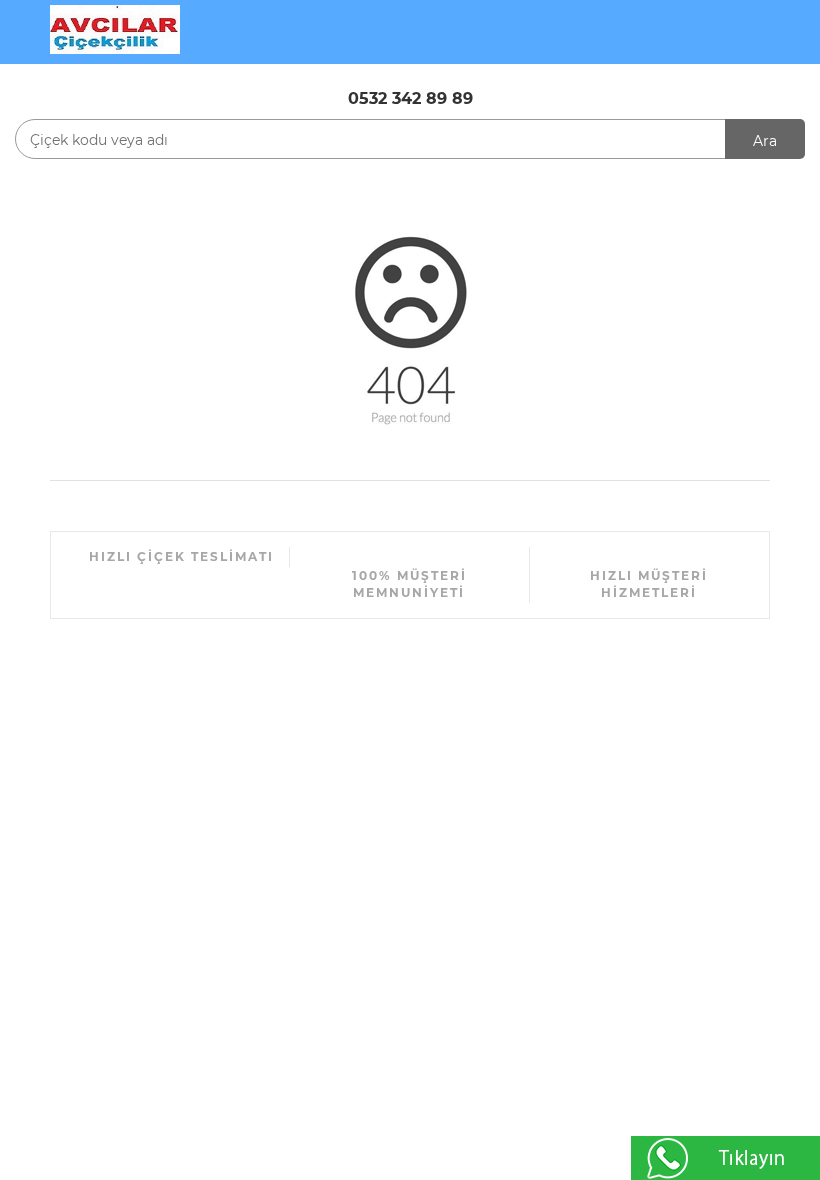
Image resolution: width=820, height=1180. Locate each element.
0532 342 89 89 (410, 98)
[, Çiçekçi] (115, 28)
